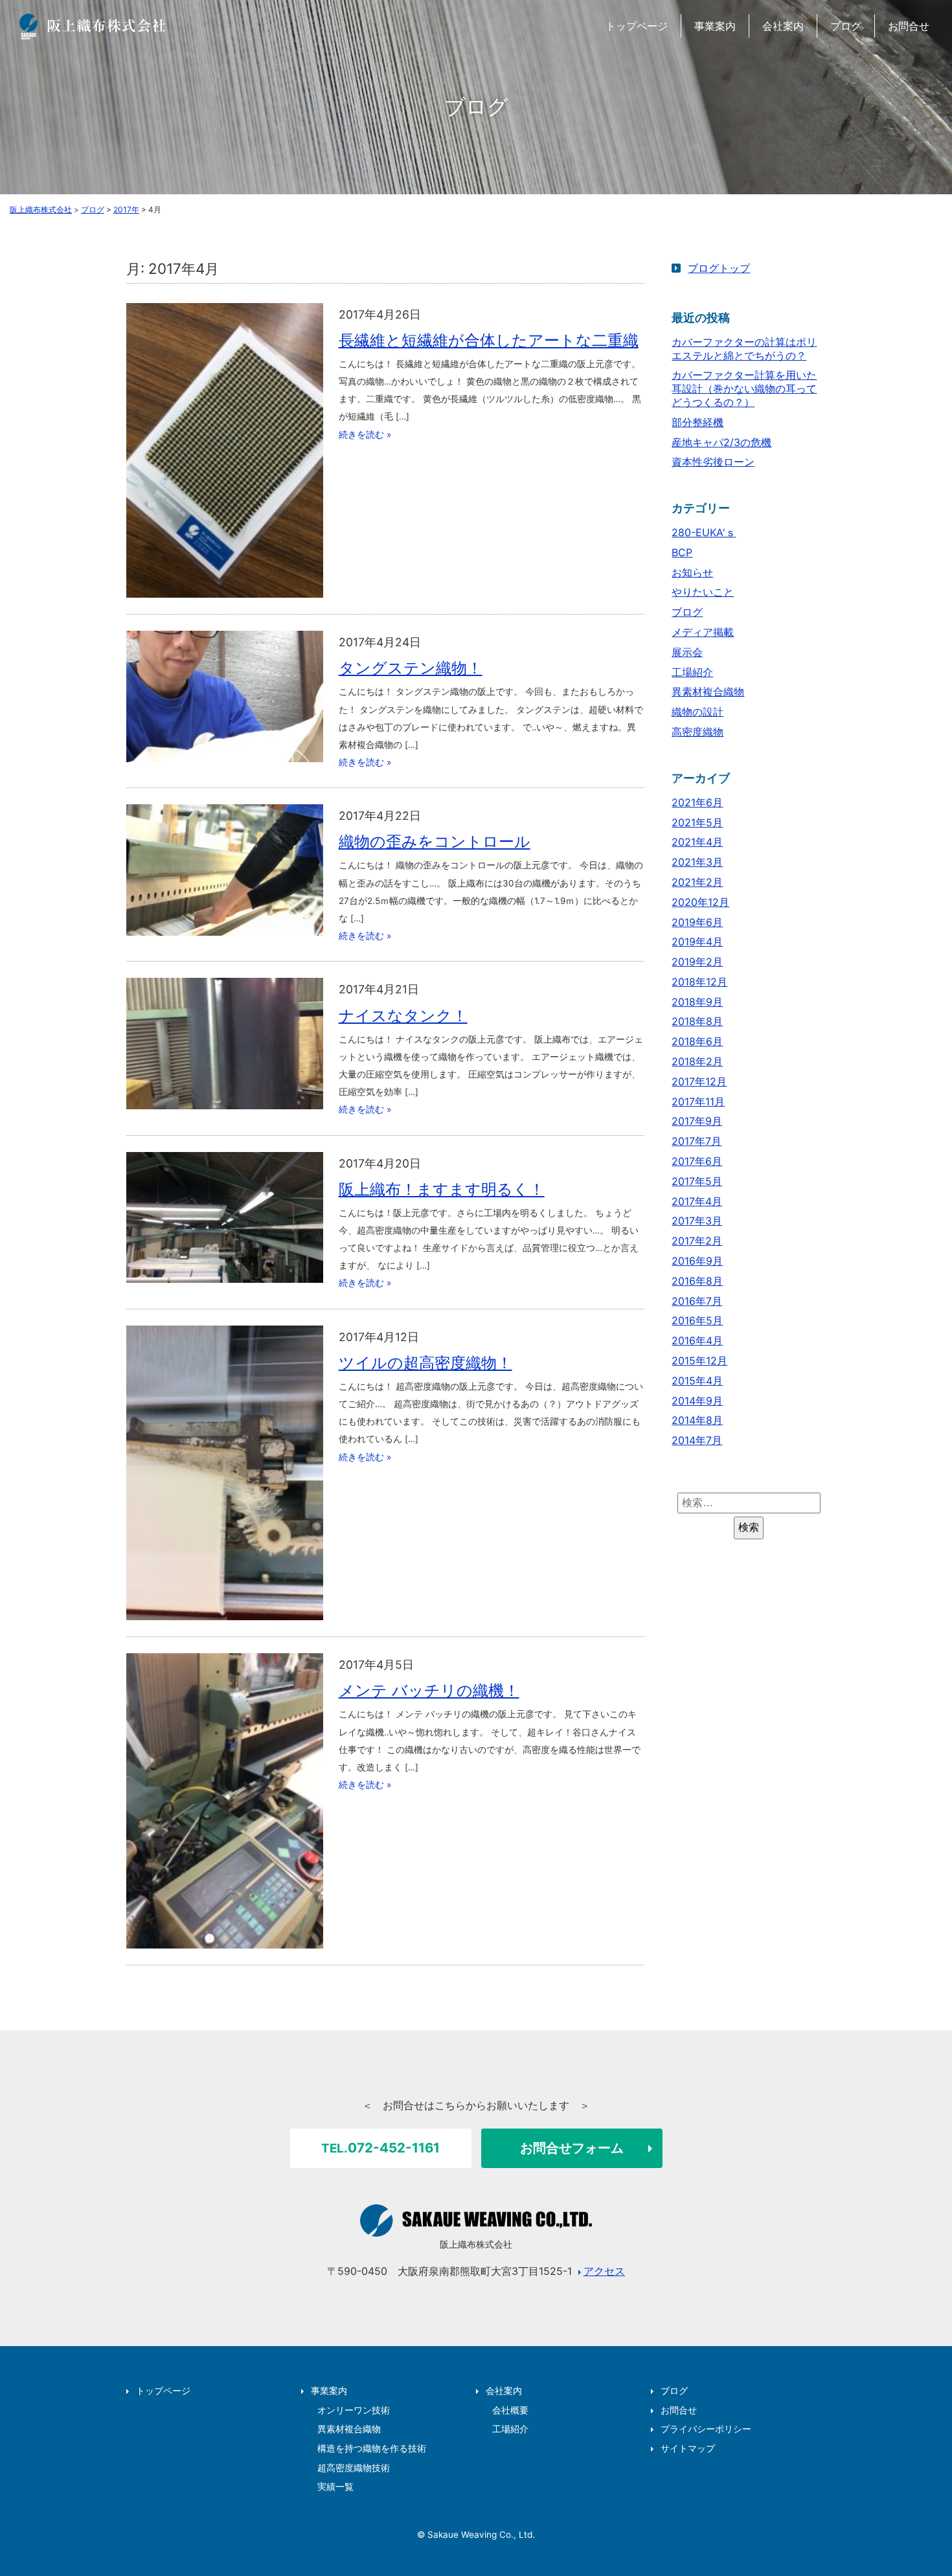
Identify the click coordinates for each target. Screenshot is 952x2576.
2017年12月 (699, 1081)
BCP (682, 552)
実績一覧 (335, 2487)
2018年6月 (697, 1041)
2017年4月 (697, 1201)
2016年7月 (697, 1301)
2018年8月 (697, 1021)
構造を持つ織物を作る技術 (372, 2448)
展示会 (687, 652)
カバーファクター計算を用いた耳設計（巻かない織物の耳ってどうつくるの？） (744, 389)
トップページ (637, 26)
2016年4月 (697, 1340)
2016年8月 (697, 1281)
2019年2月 (697, 962)
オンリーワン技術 (354, 2410)
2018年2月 (697, 1061)
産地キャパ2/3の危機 (721, 442)
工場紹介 (692, 672)
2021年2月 (697, 882)
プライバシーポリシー (706, 2429)
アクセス (604, 2271)
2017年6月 (697, 1161)
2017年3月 (697, 1221)
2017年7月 (697, 1141)
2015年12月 (699, 1361)
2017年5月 (697, 1181)
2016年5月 (697, 1320)
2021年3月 (697, 862)
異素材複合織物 (708, 692)
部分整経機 (697, 422)
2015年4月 (697, 1381)
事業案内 (715, 26)
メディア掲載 (703, 632)
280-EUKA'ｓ (704, 532)
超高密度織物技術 (354, 2468)
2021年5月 (697, 822)
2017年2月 (697, 1241)
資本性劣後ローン (713, 462)
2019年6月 (697, 922)
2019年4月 (697, 942)
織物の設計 (697, 712)
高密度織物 (697, 732)
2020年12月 (700, 902)
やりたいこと (703, 592)
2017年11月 (698, 1102)
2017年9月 (697, 1121)
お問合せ (909, 26)
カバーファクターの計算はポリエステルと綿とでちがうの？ (744, 349)
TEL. (380, 2148)
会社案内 (783, 26)
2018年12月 (699, 982)
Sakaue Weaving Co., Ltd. (481, 2535)
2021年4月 (697, 842)
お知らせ (692, 572)
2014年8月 (697, 1420)
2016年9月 (697, 1261)
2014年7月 (697, 1440)
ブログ (846, 26)
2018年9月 (697, 1002)
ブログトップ (719, 268)
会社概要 (510, 2410)
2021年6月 (697, 802)
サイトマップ (688, 2448)
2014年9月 (697, 1401)
